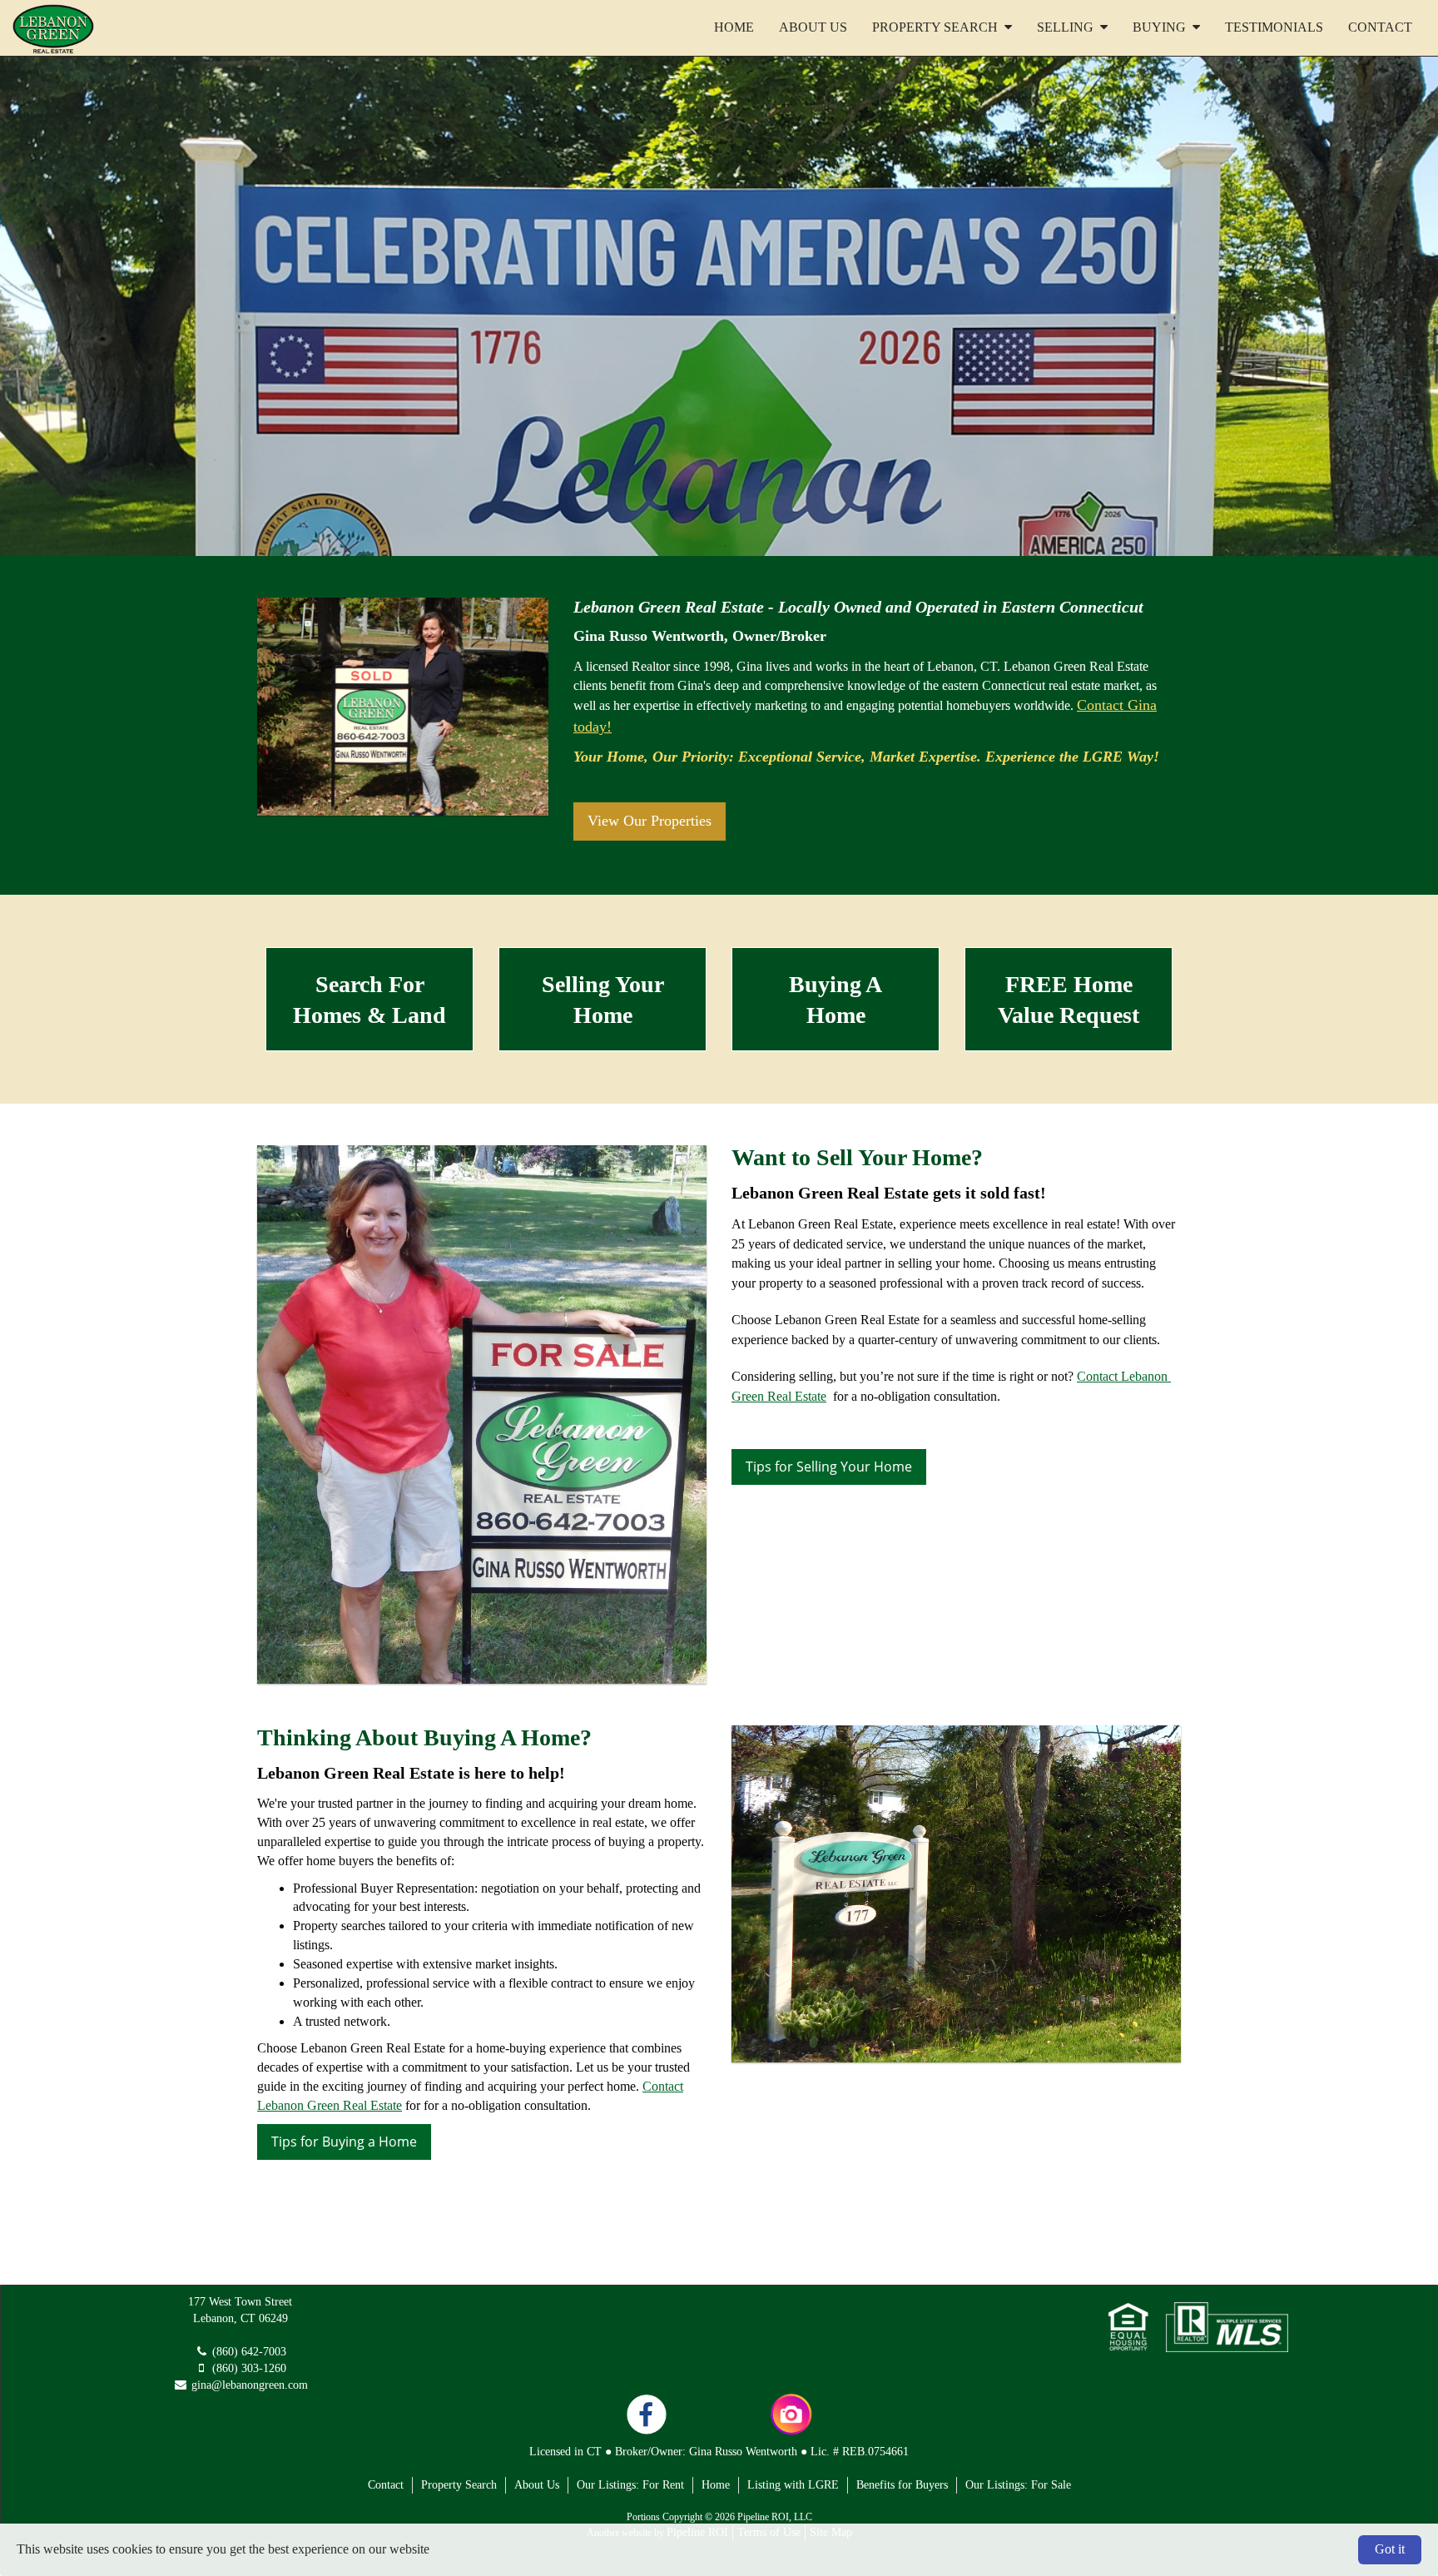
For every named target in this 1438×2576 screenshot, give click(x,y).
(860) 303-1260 (249, 2368)
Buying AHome (836, 1000)
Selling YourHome (603, 1000)
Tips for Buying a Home (344, 2142)
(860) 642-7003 (249, 2352)
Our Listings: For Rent (630, 2485)
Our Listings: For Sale (1018, 2485)
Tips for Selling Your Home (829, 1467)
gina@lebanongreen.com (250, 2385)
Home (734, 27)
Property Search (459, 2485)
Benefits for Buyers (902, 2485)
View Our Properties (650, 821)
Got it (1390, 2549)
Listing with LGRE (793, 2485)
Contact (1380, 27)
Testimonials (1274, 27)
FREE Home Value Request (1069, 1000)
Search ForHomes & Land (369, 1000)
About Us (813, 27)
